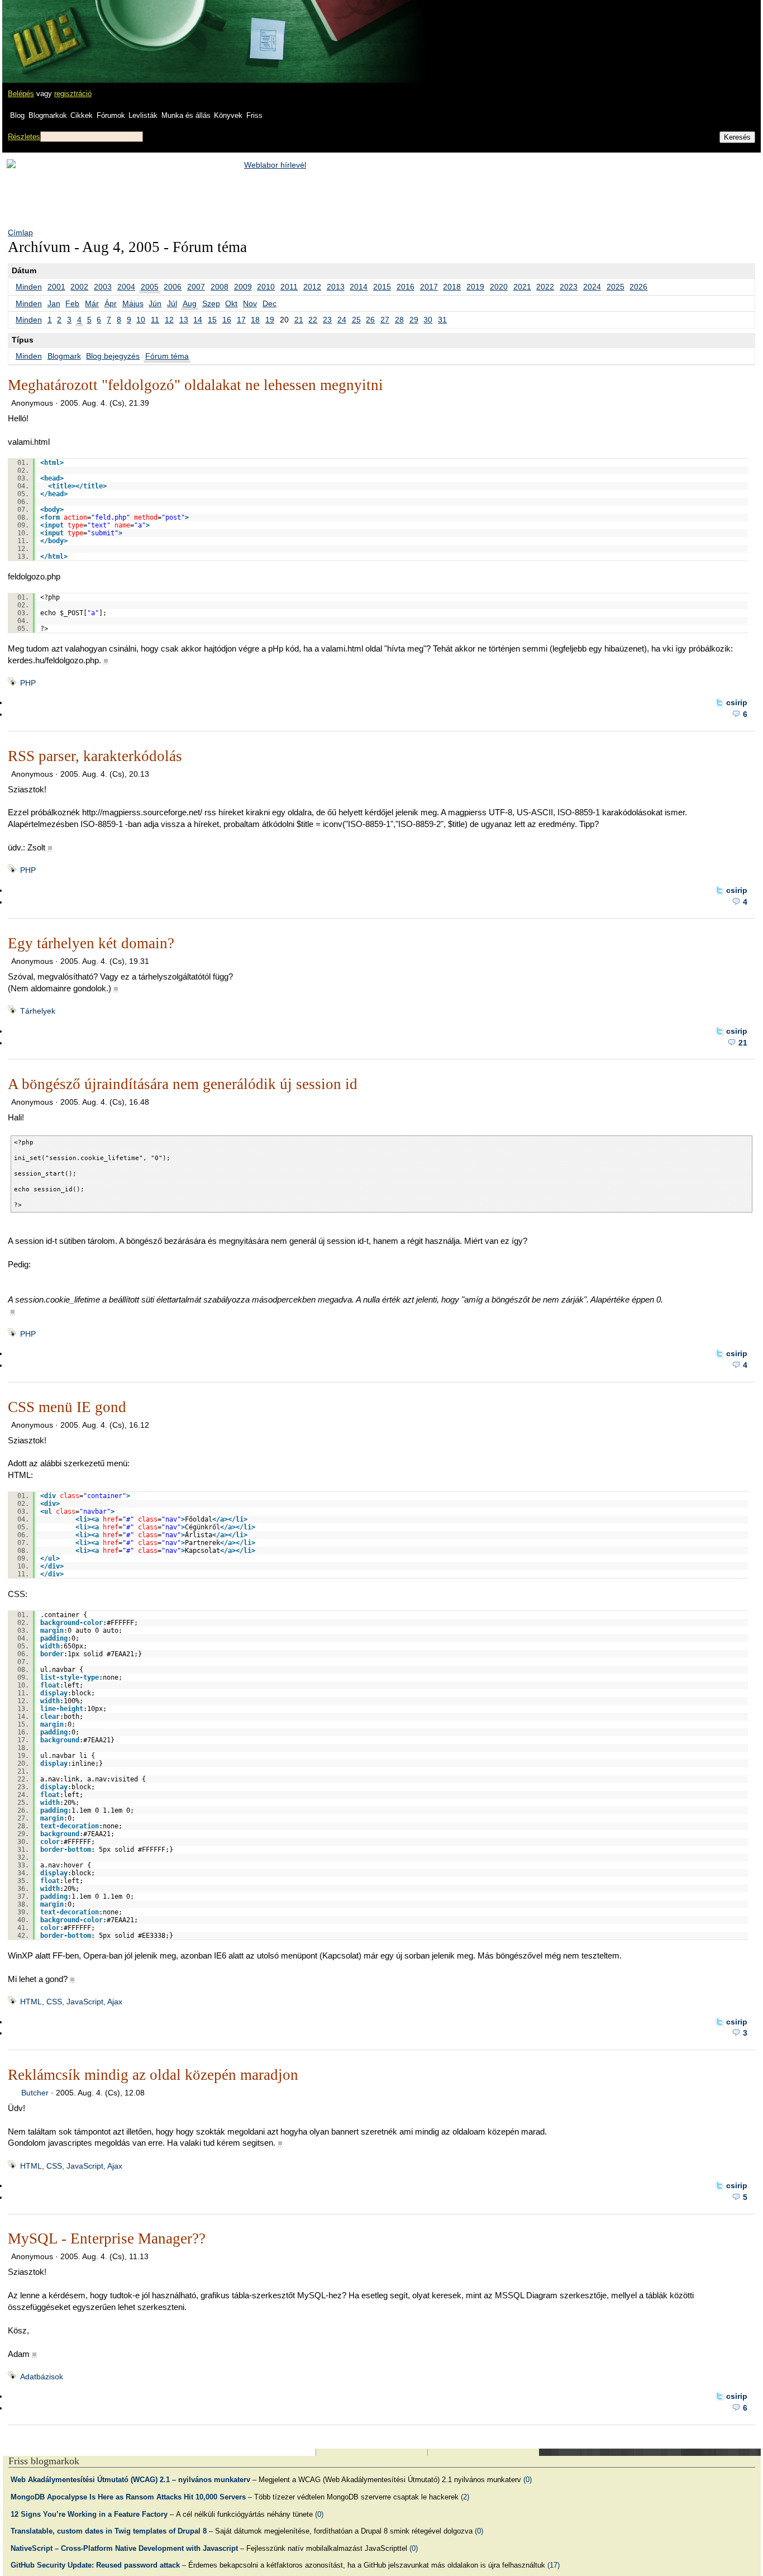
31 (442, 320)
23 (327, 320)
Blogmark (64, 356)
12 (169, 320)
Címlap (20, 232)
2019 (475, 287)
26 (370, 320)
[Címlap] (45, 31)
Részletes (24, 137)
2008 (220, 287)
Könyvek (228, 115)
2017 (429, 287)
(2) (465, 2497)
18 (255, 320)
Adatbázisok (42, 2377)
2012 (312, 287)
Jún (155, 303)
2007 (196, 287)
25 (356, 320)
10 (141, 320)
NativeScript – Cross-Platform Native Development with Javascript (124, 2548)
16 (227, 320)
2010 (266, 287)
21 (299, 320)
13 (184, 320)
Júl (172, 303)
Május (133, 303)
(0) (528, 2480)
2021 (522, 287)
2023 (569, 287)
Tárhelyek (38, 1011)
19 (270, 320)
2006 (173, 287)
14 (198, 320)
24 (342, 320)
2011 (289, 287)
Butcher (35, 2093)
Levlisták (143, 115)
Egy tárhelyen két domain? (91, 943)
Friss (254, 115)
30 (428, 320)
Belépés (21, 94)
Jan (54, 303)
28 (399, 320)
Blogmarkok (48, 115)
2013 (336, 287)
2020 (499, 287)
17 (241, 320)
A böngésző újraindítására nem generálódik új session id (183, 1084)
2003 (103, 287)
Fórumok (111, 115)
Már (92, 303)
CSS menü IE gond (67, 1407)
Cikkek (82, 115)
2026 (638, 287)
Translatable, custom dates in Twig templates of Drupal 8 (109, 2531)
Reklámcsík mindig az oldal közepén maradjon (153, 2075)
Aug (190, 303)
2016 (406, 287)
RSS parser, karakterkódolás (95, 756)
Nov (250, 303)
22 (313, 320)
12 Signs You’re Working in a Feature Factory (89, 2514)
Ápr (111, 303)
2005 (150, 287)
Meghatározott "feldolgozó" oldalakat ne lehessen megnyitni (195, 385)
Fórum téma (167, 356)
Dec (270, 303)
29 (414, 320)
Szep (211, 303)
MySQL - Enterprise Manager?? (107, 2238)
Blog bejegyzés (113, 356)
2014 (359, 287)
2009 (243, 287)
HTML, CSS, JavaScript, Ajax (71, 2002)
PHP (28, 683)
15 (212, 320)
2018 (452, 287)
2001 (56, 287)
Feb (72, 303)
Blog (17, 115)
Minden (29, 287)
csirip (737, 702)
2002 (79, 287)
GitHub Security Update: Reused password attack (95, 2565)
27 (385, 320)
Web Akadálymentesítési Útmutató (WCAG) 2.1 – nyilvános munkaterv (130, 2480)
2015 (382, 287)
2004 (126, 287)
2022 (545, 287)
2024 (592, 287)
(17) (554, 2565)
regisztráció (73, 94)
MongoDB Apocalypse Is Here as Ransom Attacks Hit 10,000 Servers (128, 2497)
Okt (231, 303)
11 (155, 320)
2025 (616, 287)
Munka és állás (186, 115)
